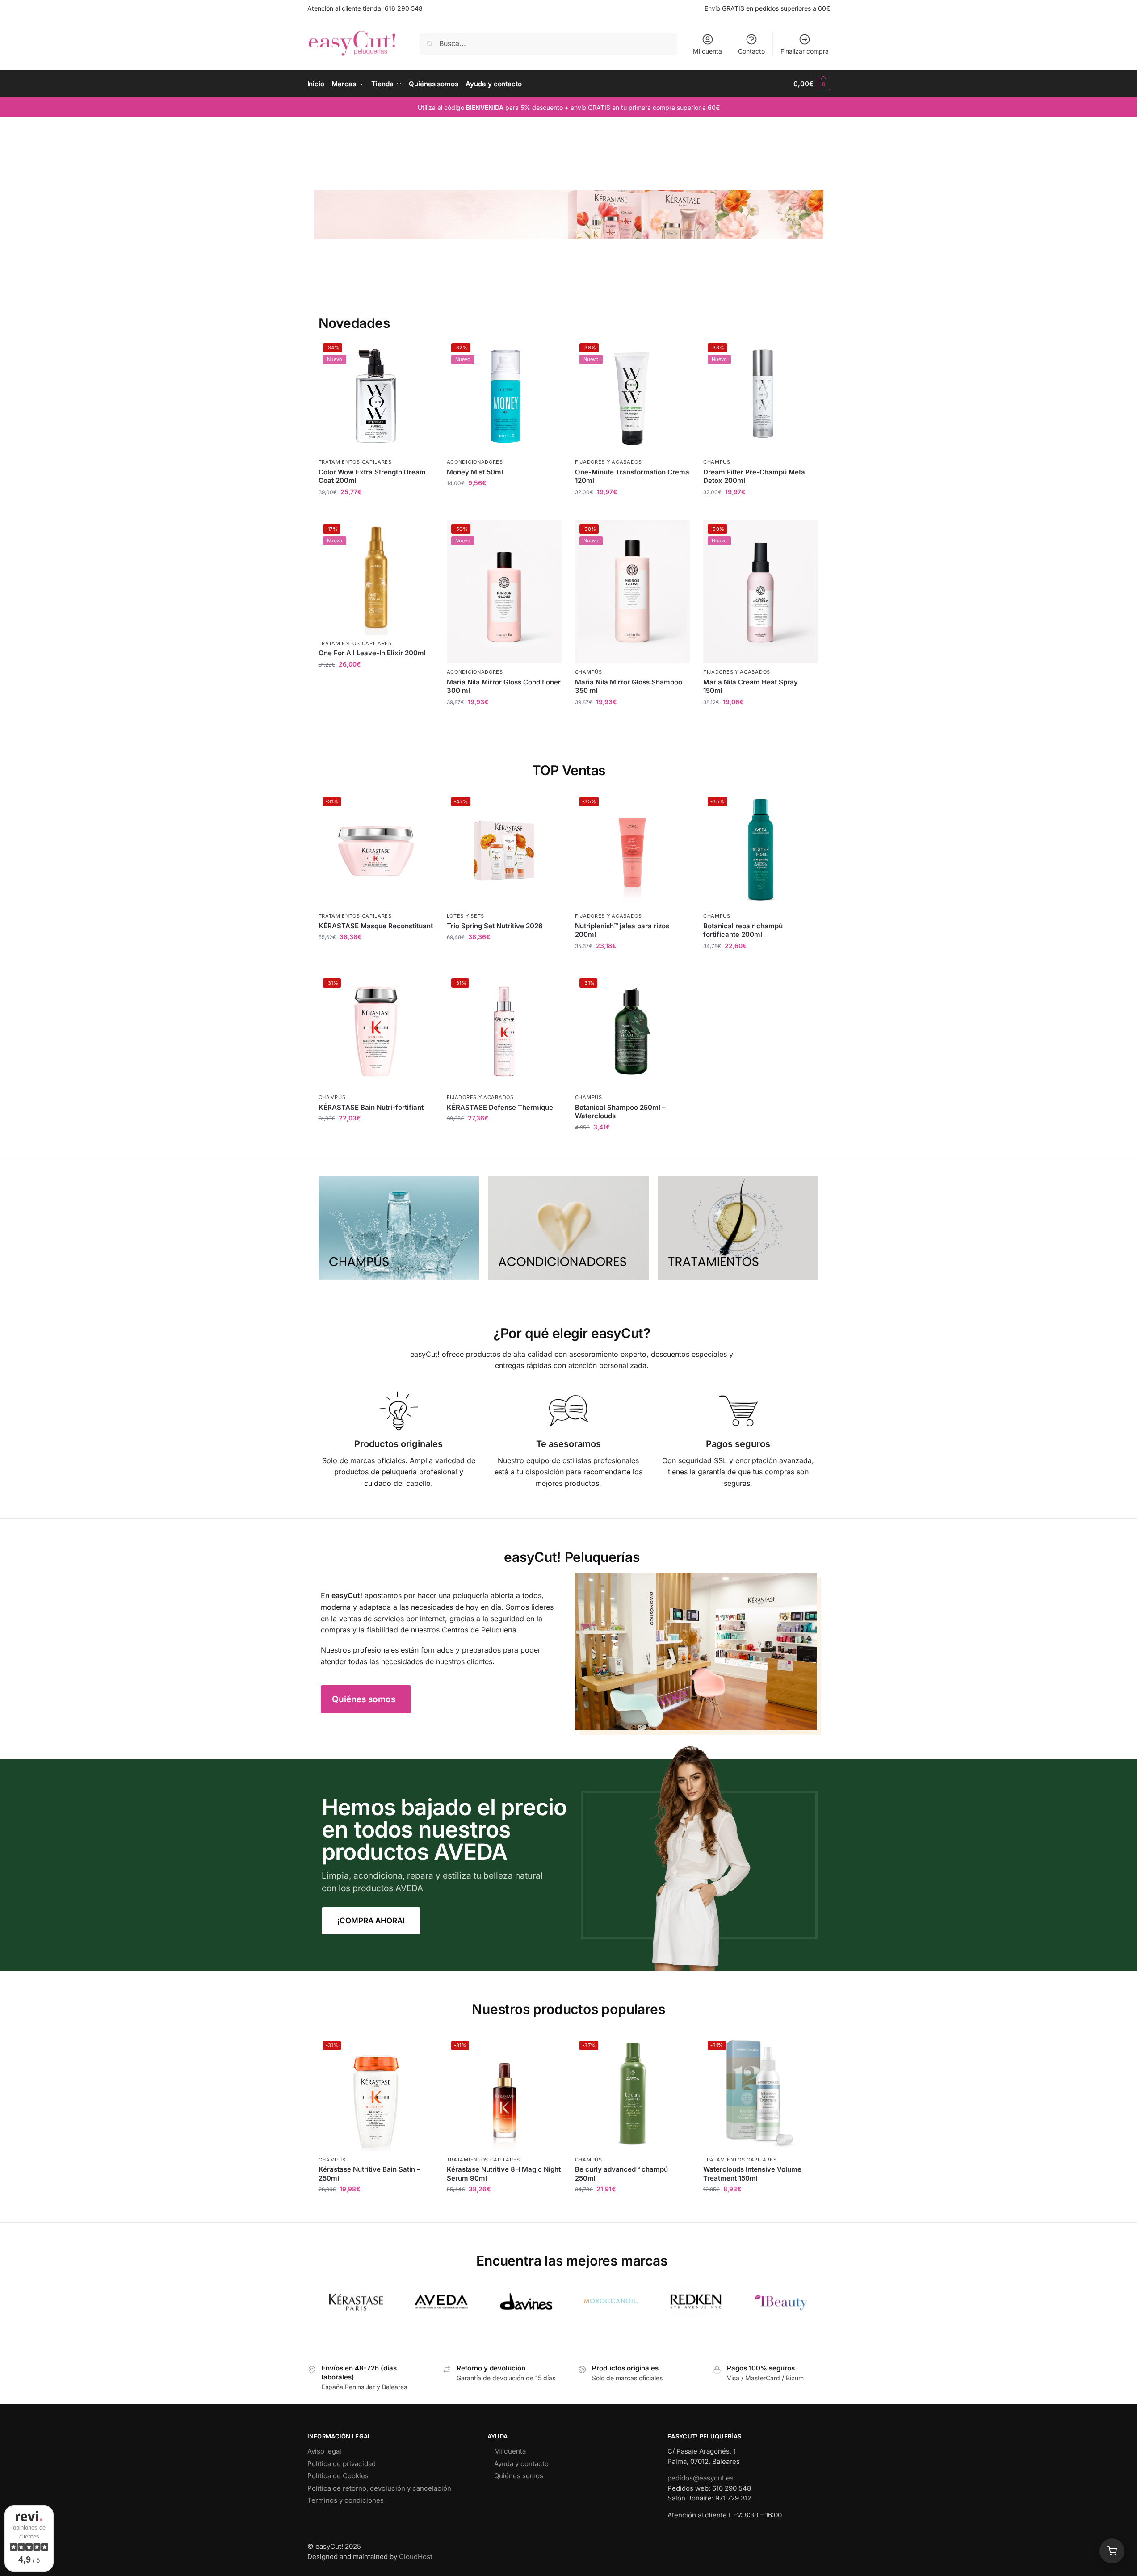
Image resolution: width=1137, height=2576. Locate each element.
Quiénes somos (519, 2476)
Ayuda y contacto (521, 2464)
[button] (812, 84)
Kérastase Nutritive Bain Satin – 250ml (369, 2174)
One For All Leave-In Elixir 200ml (372, 653)
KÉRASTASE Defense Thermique (500, 1107)
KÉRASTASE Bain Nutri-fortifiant (371, 1107)
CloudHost (416, 2557)
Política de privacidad (342, 2464)
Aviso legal (324, 2451)
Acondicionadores (475, 462)
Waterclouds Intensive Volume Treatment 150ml (752, 2174)
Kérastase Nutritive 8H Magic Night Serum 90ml (504, 2174)
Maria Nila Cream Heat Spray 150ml (751, 686)
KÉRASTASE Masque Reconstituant (376, 926)
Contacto (751, 51)
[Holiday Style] (568, 1228)
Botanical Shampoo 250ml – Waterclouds (620, 1112)
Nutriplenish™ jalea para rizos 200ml (622, 930)
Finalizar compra (805, 51)
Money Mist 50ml (475, 472)
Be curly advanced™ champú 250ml (621, 2174)
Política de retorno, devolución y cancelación (379, 2488)
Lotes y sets (466, 916)
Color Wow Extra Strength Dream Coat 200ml (372, 476)
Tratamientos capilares (355, 462)
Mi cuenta (707, 51)
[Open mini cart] (1112, 2551)
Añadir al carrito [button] (376, 511)
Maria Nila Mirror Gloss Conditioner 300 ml (504, 686)
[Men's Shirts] (399, 1228)
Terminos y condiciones (346, 2500)
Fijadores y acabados (608, 462)
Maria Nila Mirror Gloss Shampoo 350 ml (629, 686)
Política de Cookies (338, 2476)
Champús (717, 462)
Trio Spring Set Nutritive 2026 (495, 926)
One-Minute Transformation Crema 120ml (632, 476)
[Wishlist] (420, 352)
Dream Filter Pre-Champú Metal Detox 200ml (755, 476)
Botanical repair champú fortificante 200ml (743, 930)
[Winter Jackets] (738, 1228)
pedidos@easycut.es (701, 2478)
